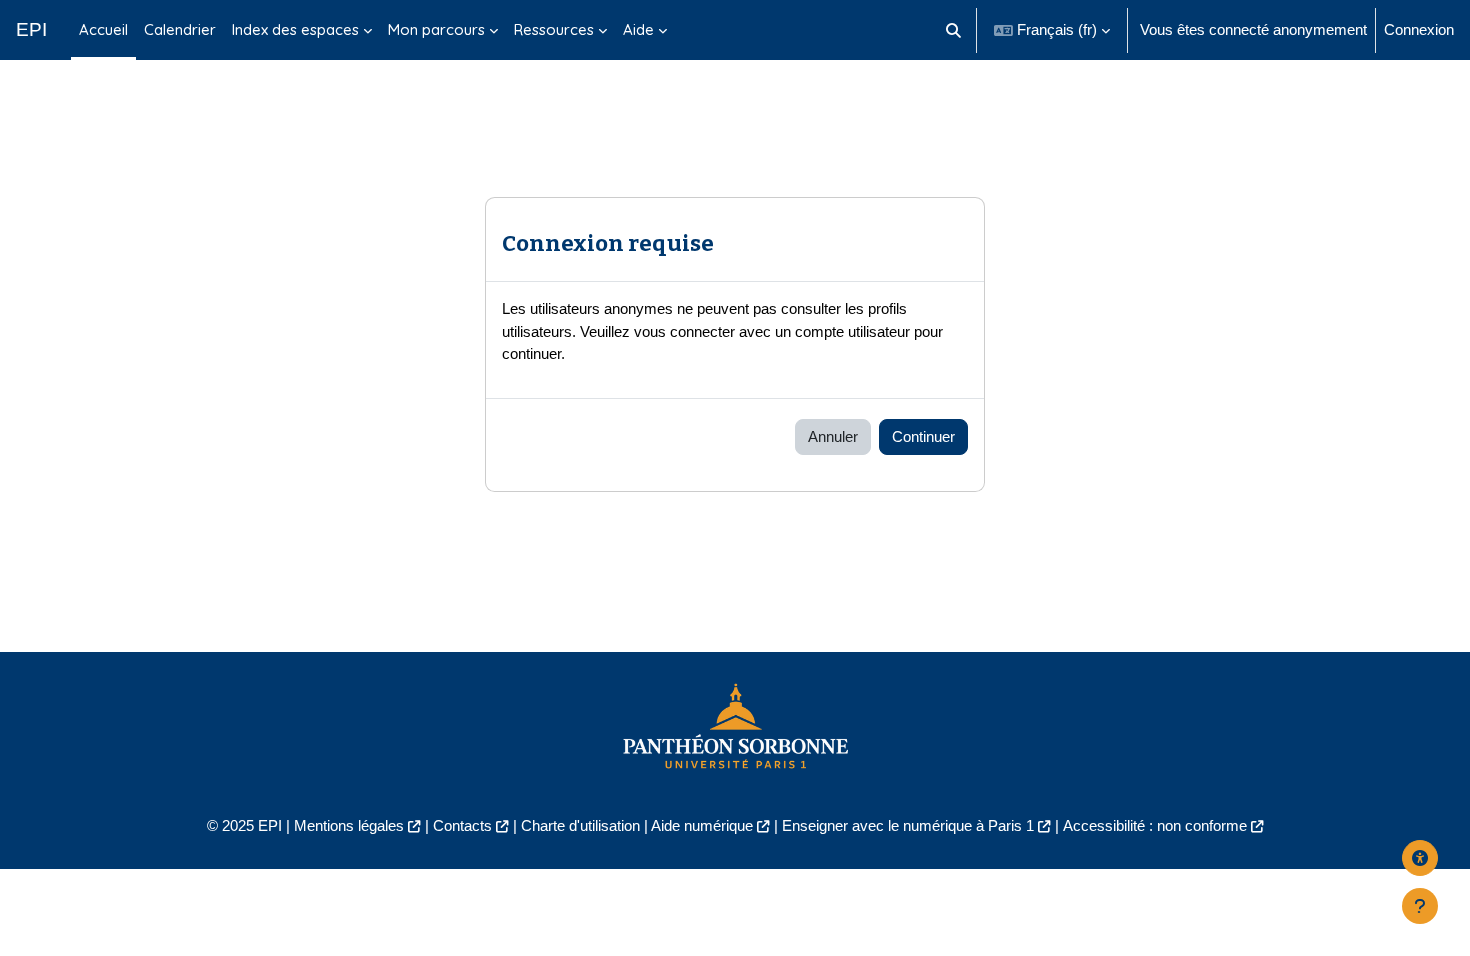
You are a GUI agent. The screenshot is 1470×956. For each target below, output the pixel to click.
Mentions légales (349, 825)
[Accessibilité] (1420, 858)
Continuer (923, 436)
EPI (31, 29)
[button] (954, 30)
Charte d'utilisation (580, 825)
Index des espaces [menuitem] (295, 29)
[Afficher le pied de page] (1420, 906)
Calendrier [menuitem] (180, 29)
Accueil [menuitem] (103, 29)
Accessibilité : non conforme (1155, 825)
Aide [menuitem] (638, 29)
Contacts (462, 825)
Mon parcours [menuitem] (436, 29)
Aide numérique (702, 825)
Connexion (1419, 29)
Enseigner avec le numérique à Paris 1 (908, 825)
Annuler (833, 436)
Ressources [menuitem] (554, 29)
